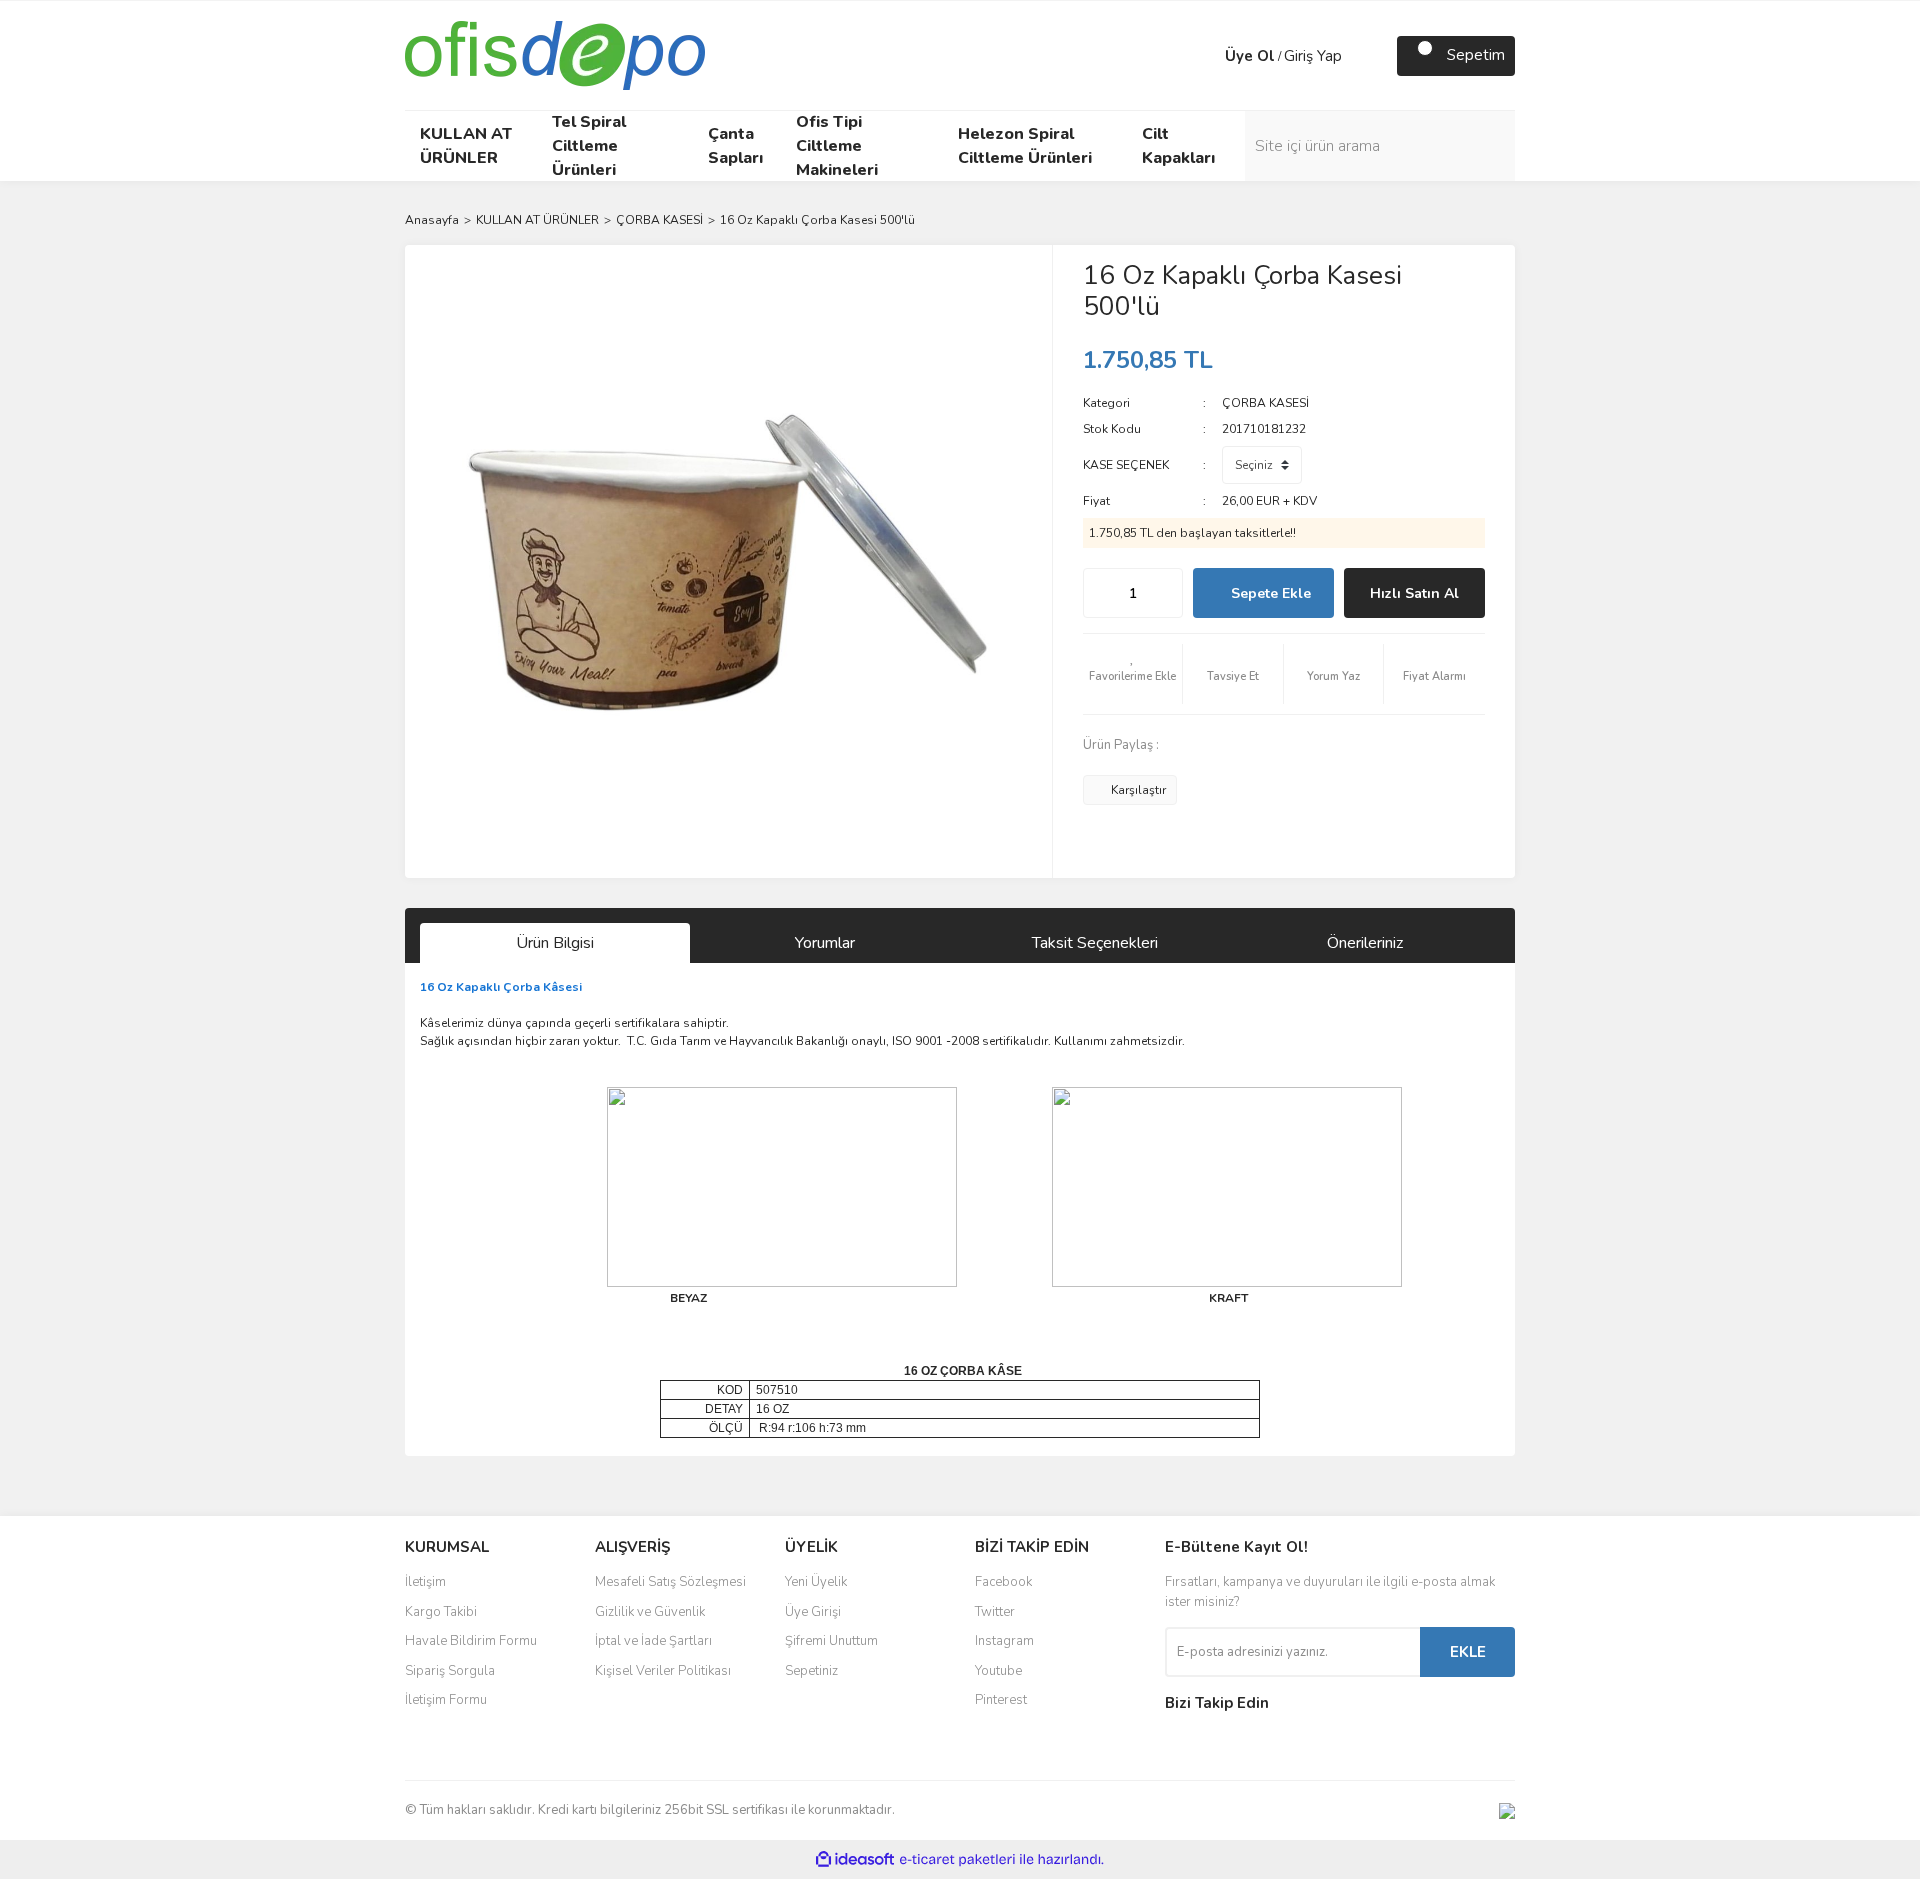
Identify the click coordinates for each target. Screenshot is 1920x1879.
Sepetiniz (811, 1671)
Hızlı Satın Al (1414, 593)
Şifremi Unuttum (831, 1641)
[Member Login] (1205, 56)
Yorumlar (825, 943)
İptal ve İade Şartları (653, 1641)
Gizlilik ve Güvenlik (650, 1612)
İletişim (425, 1582)
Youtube (998, 1671)
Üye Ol (1250, 56)
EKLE (1468, 1652)
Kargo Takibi (441, 1612)
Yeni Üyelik (816, 1582)
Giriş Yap (1313, 56)
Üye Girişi (813, 1612)
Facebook (1003, 1582)
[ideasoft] (855, 1859)
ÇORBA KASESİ (1265, 403)
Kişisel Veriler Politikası (663, 1671)
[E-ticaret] (957, 1860)
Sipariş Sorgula (450, 1671)
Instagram (1004, 1641)
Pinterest (1001, 1700)
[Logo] (555, 54)
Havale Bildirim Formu (471, 1641)
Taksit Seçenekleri (1095, 943)
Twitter (995, 1612)
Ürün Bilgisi (555, 943)
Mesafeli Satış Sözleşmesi (670, 1582)
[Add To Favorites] (1133, 674)
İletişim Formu (446, 1700)
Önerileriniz (1365, 943)
